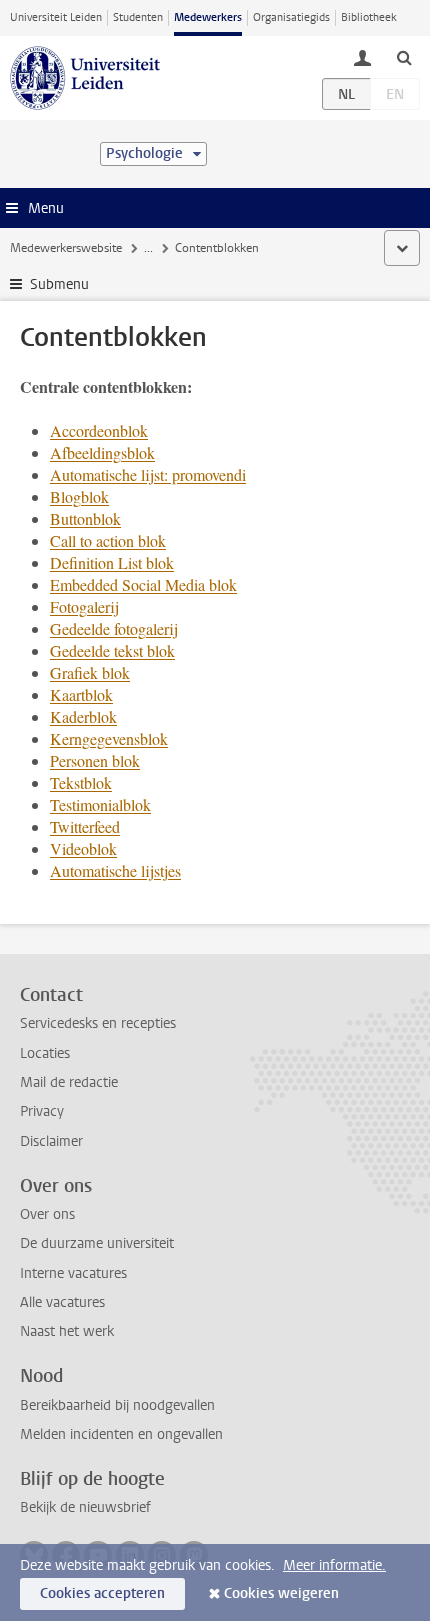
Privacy (42, 1111)
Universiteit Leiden (56, 17)
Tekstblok (81, 782)
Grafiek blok (90, 672)
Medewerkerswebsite (66, 248)
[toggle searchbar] (404, 57)
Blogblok (79, 496)
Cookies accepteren (102, 1593)
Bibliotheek (369, 17)
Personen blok (95, 760)
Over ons (47, 1214)
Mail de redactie (69, 1082)
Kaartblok (81, 694)
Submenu (59, 284)
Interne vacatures (73, 1273)
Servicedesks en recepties (98, 1023)
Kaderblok (83, 716)
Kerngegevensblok (109, 738)
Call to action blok (108, 540)
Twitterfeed (85, 826)
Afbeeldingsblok (102, 452)
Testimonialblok (100, 804)
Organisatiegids (291, 17)
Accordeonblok (99, 430)
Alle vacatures (62, 1302)
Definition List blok (112, 562)
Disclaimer (51, 1141)
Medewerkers (208, 17)
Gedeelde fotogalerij (114, 628)
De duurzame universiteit (97, 1243)
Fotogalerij (84, 606)
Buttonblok (85, 518)
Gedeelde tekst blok (112, 650)
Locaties (45, 1053)
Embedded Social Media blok (143, 584)
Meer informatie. (334, 1565)
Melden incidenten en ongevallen (121, 1434)
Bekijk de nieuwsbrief (85, 1507)
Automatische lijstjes (115, 870)
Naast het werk (67, 1331)
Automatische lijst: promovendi (148, 474)
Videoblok (83, 848)
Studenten (138, 17)
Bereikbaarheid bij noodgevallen (117, 1405)
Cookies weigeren (281, 1593)
